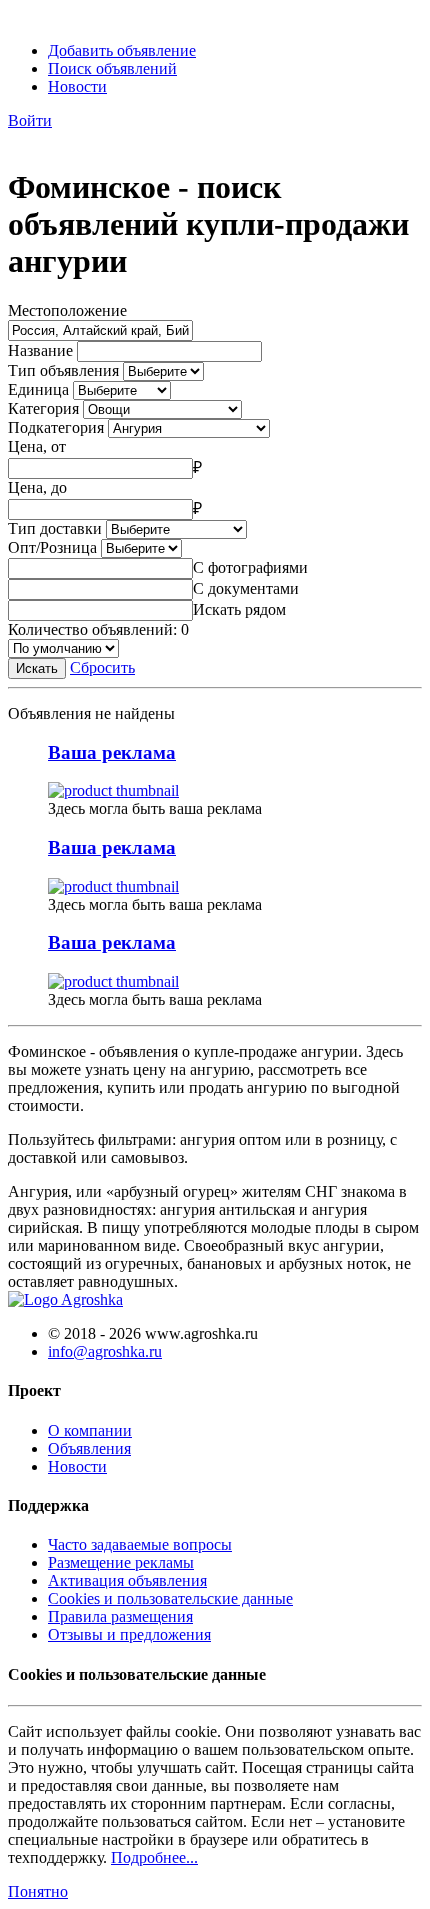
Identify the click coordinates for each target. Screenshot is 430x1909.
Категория (43, 408)
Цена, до (37, 487)
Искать (37, 668)
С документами (246, 588)
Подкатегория (56, 427)
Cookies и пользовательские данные (170, 1598)
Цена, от (37, 446)
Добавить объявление (122, 50)
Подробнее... (154, 1857)
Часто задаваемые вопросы (140, 1544)
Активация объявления (127, 1580)
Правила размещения (120, 1616)
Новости (77, 86)
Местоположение (67, 310)
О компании (90, 1430)
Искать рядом (239, 609)
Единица (38, 389)
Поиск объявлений (112, 68)
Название (40, 350)
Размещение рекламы (121, 1562)
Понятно (38, 1891)
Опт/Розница (52, 547)
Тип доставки (55, 528)
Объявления (89, 1448)
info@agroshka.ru (105, 1351)
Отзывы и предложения (129, 1634)
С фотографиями (250, 567)
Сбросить (102, 667)
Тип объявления (63, 370)
